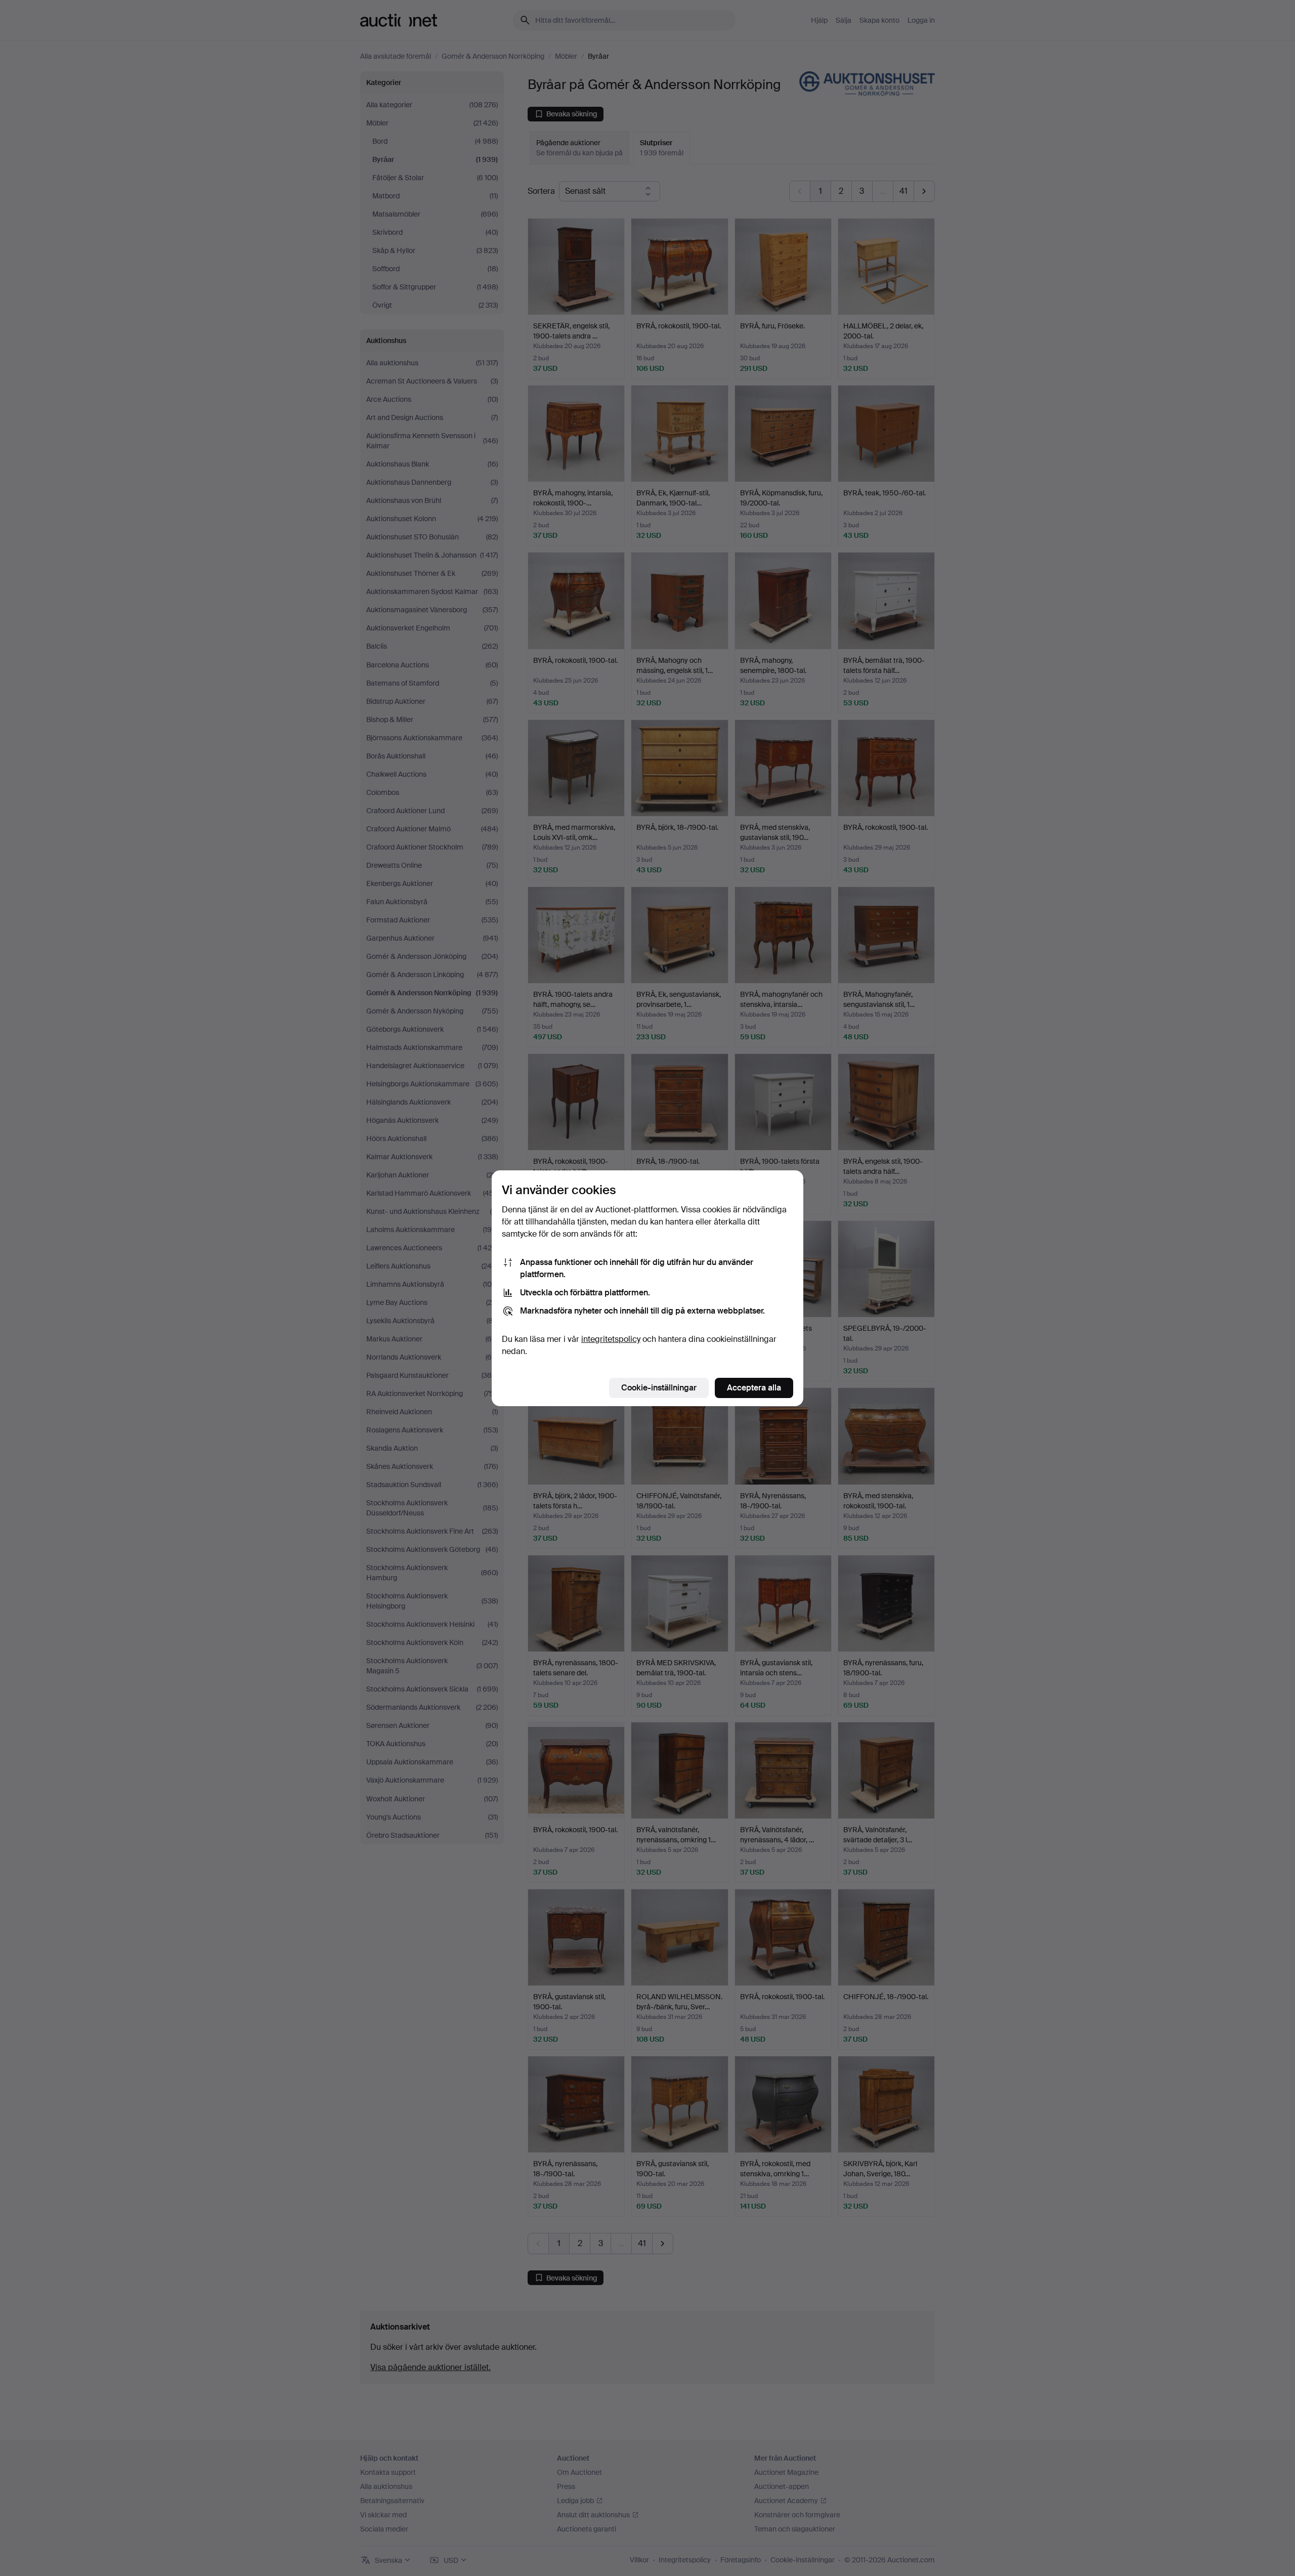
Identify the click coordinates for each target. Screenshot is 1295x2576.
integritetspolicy (611, 1339)
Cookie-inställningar (659, 1388)
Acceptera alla (754, 1388)
